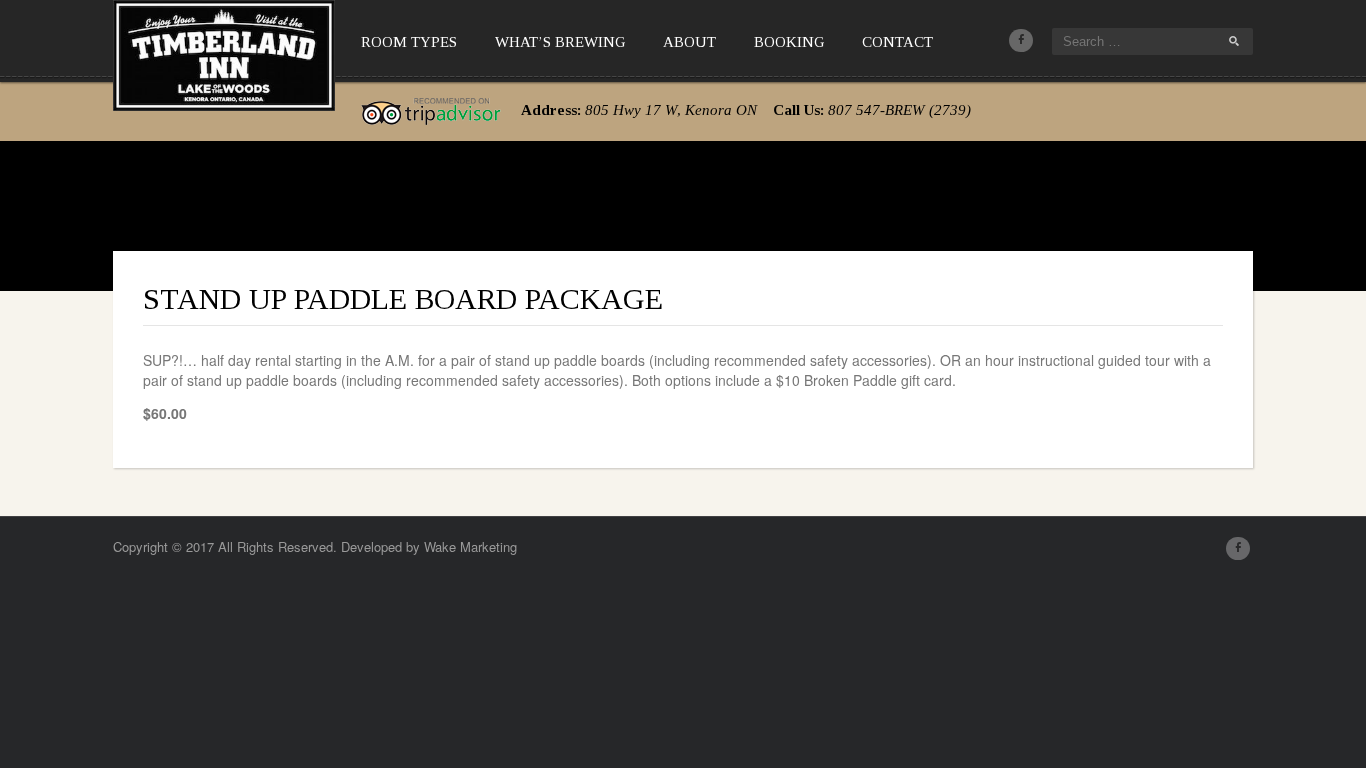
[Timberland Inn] (224, 51)
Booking (789, 42)
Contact (897, 42)
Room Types (409, 42)
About (689, 42)
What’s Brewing (560, 42)
